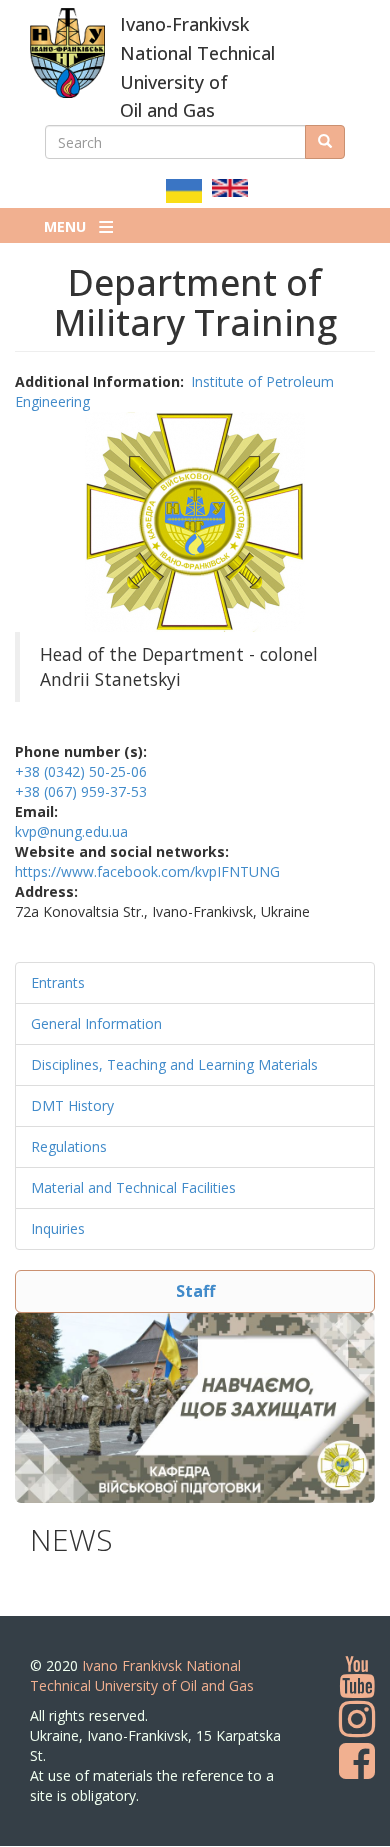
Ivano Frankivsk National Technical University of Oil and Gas (142, 1675)
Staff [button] (195, 1291)
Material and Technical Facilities (133, 1187)
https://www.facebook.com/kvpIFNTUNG (147, 871)
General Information (96, 1023)
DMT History (72, 1105)
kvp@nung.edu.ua (71, 831)
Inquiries (58, 1228)
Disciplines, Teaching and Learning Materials (174, 1064)
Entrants (58, 982)
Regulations (69, 1146)
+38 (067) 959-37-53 (81, 791)
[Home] (67, 53)
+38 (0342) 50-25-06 (81, 771)
